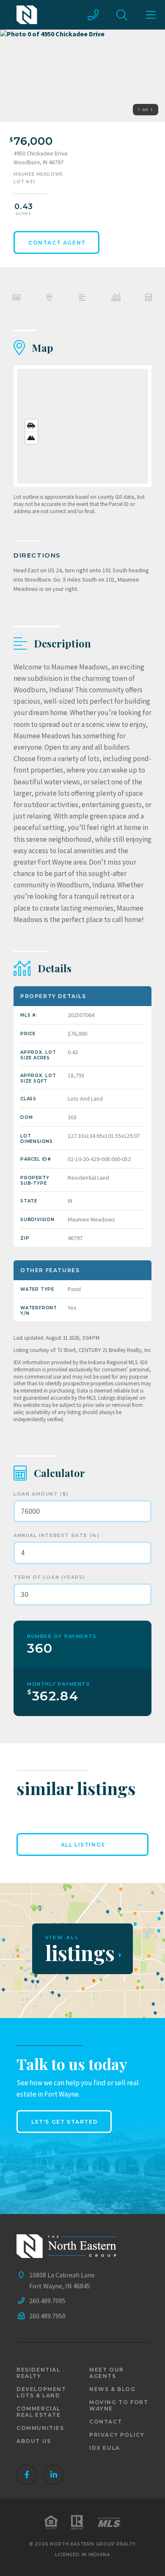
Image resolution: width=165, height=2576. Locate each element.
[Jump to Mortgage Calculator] (148, 299)
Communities (40, 2428)
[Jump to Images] (16, 299)
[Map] (82, 426)
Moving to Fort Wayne (119, 2405)
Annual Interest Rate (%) (56, 1535)
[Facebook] (27, 2475)
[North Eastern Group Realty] (27, 15)
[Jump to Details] (115, 299)
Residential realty (38, 2373)
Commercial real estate (39, 2412)
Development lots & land (41, 2392)
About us (34, 2441)
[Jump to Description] (82, 299)
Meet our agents (107, 2373)
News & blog (113, 2389)
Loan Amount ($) (41, 1494)
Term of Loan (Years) (49, 1577)
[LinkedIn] (54, 2475)
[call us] (93, 15)
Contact (106, 2422)
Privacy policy (117, 2435)
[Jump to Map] (49, 299)
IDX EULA (105, 2448)
